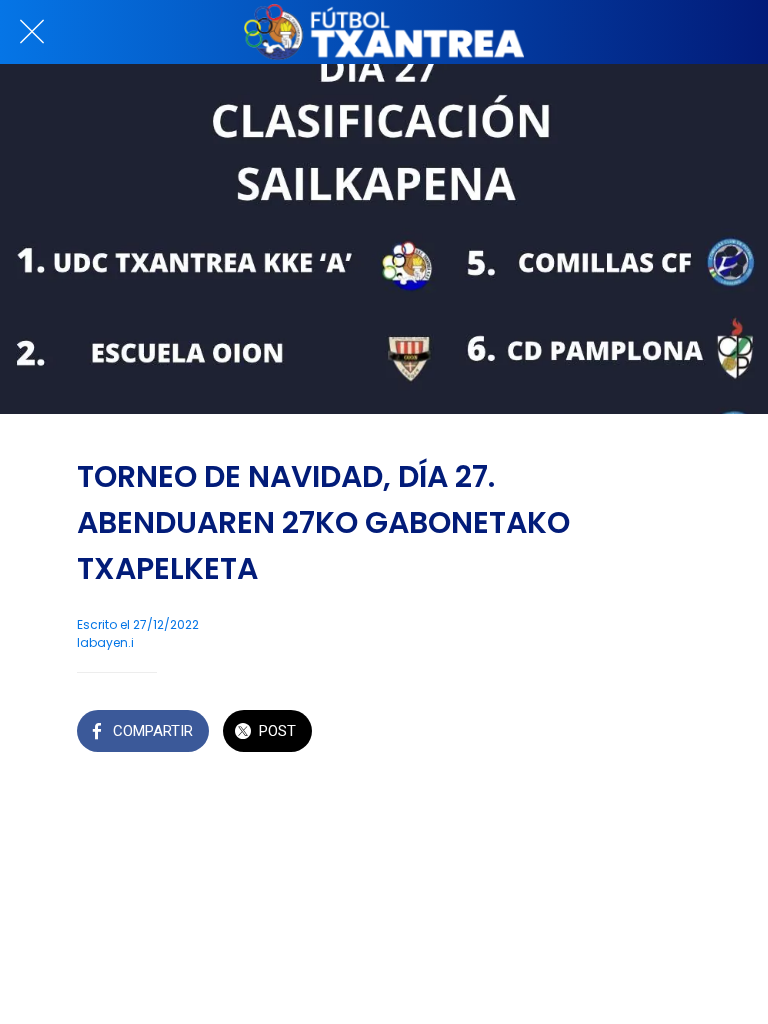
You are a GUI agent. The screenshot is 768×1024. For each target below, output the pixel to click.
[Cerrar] (32, 32)
